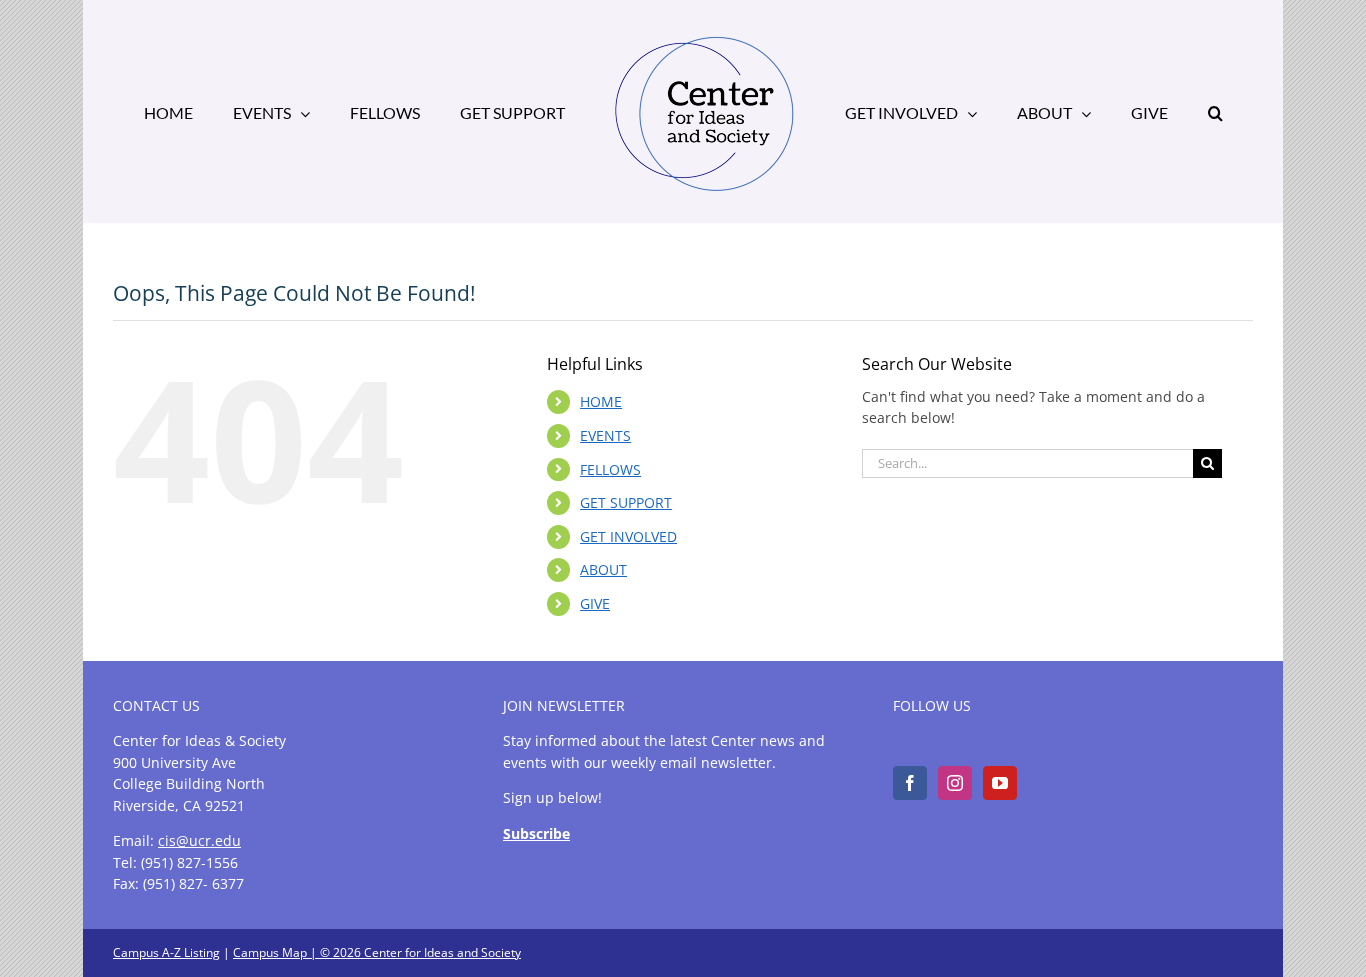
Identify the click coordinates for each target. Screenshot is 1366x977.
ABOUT (603, 569)
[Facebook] (910, 783)
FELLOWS (610, 469)
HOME (601, 401)
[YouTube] (1000, 783)
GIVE (595, 603)
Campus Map (270, 952)
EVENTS (605, 435)
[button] (1142, 112)
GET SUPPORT (626, 502)
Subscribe (536, 833)
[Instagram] (955, 783)
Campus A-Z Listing (166, 952)
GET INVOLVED (628, 536)
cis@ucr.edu (199, 840)
